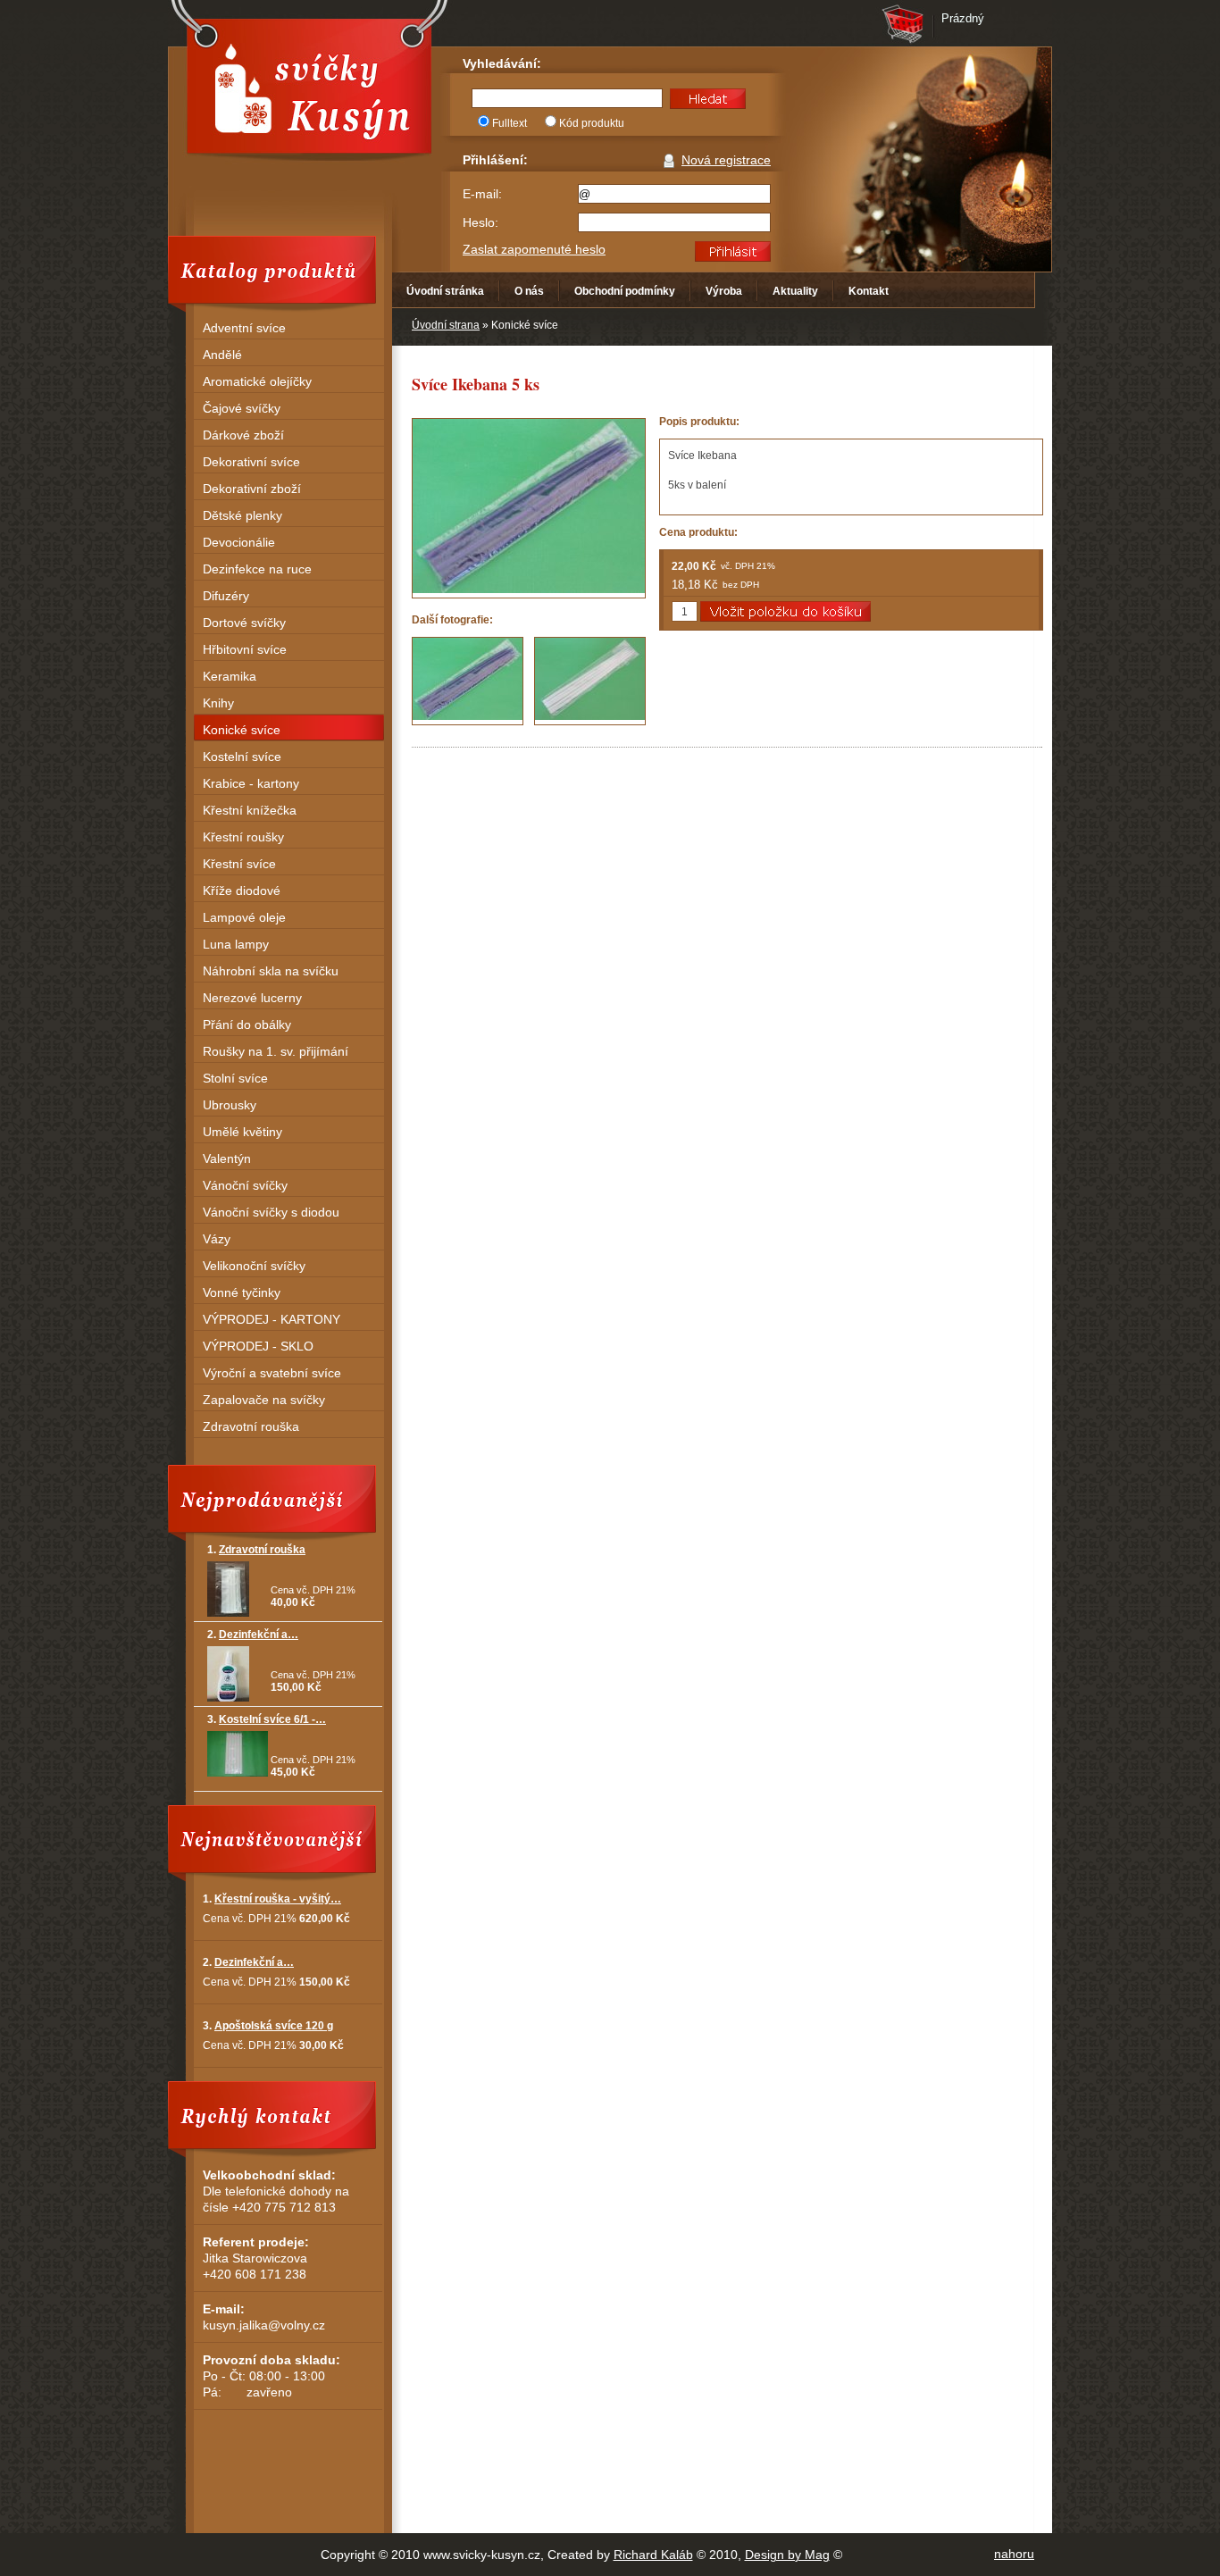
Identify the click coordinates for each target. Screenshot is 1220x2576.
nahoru (1014, 2554)
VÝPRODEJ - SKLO (258, 1346)
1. (256, 1550)
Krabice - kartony (251, 783)
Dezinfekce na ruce (257, 569)
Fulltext (510, 123)
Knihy (218, 703)
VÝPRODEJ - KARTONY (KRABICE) (272, 1321)
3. (267, 1719)
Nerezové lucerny (252, 998)
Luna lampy (236, 944)
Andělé (222, 355)
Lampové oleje (244, 917)
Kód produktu (592, 123)
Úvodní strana (446, 325)
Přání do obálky (247, 1025)
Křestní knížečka (250, 810)
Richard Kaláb (653, 2555)
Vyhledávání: (502, 63)
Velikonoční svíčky (254, 1266)
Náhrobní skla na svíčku (271, 971)
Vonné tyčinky (242, 1292)
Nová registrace (726, 160)
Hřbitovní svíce (245, 649)
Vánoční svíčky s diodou (271, 1212)
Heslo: (480, 222)
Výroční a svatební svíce (272, 1373)
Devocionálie (239, 542)
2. (253, 1635)
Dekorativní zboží (252, 489)
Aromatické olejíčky (257, 381)
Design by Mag (787, 2555)
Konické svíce (242, 730)
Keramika (230, 676)
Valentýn (227, 1158)
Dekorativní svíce (251, 462)
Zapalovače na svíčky (264, 1400)
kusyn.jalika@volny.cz (264, 2325)
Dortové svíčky (244, 623)
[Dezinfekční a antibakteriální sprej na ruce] (228, 1698)
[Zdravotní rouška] (228, 1613)
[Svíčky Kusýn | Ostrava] (309, 86)
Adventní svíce (244, 328)
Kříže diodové (242, 891)
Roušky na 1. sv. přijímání (276, 1051)
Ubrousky (230, 1105)
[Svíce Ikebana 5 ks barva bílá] (590, 681)
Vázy (217, 1239)
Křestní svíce (239, 864)
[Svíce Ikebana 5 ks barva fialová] (468, 681)
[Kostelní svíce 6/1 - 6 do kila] (238, 1773)
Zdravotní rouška (251, 1426)
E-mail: (482, 194)
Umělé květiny (242, 1132)
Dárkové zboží (243, 435)
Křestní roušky (243, 837)
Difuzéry (226, 596)
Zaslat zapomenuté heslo (534, 249)
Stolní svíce (235, 1078)
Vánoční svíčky (245, 1185)
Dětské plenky (242, 515)
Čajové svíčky (242, 408)
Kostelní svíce (242, 757)
